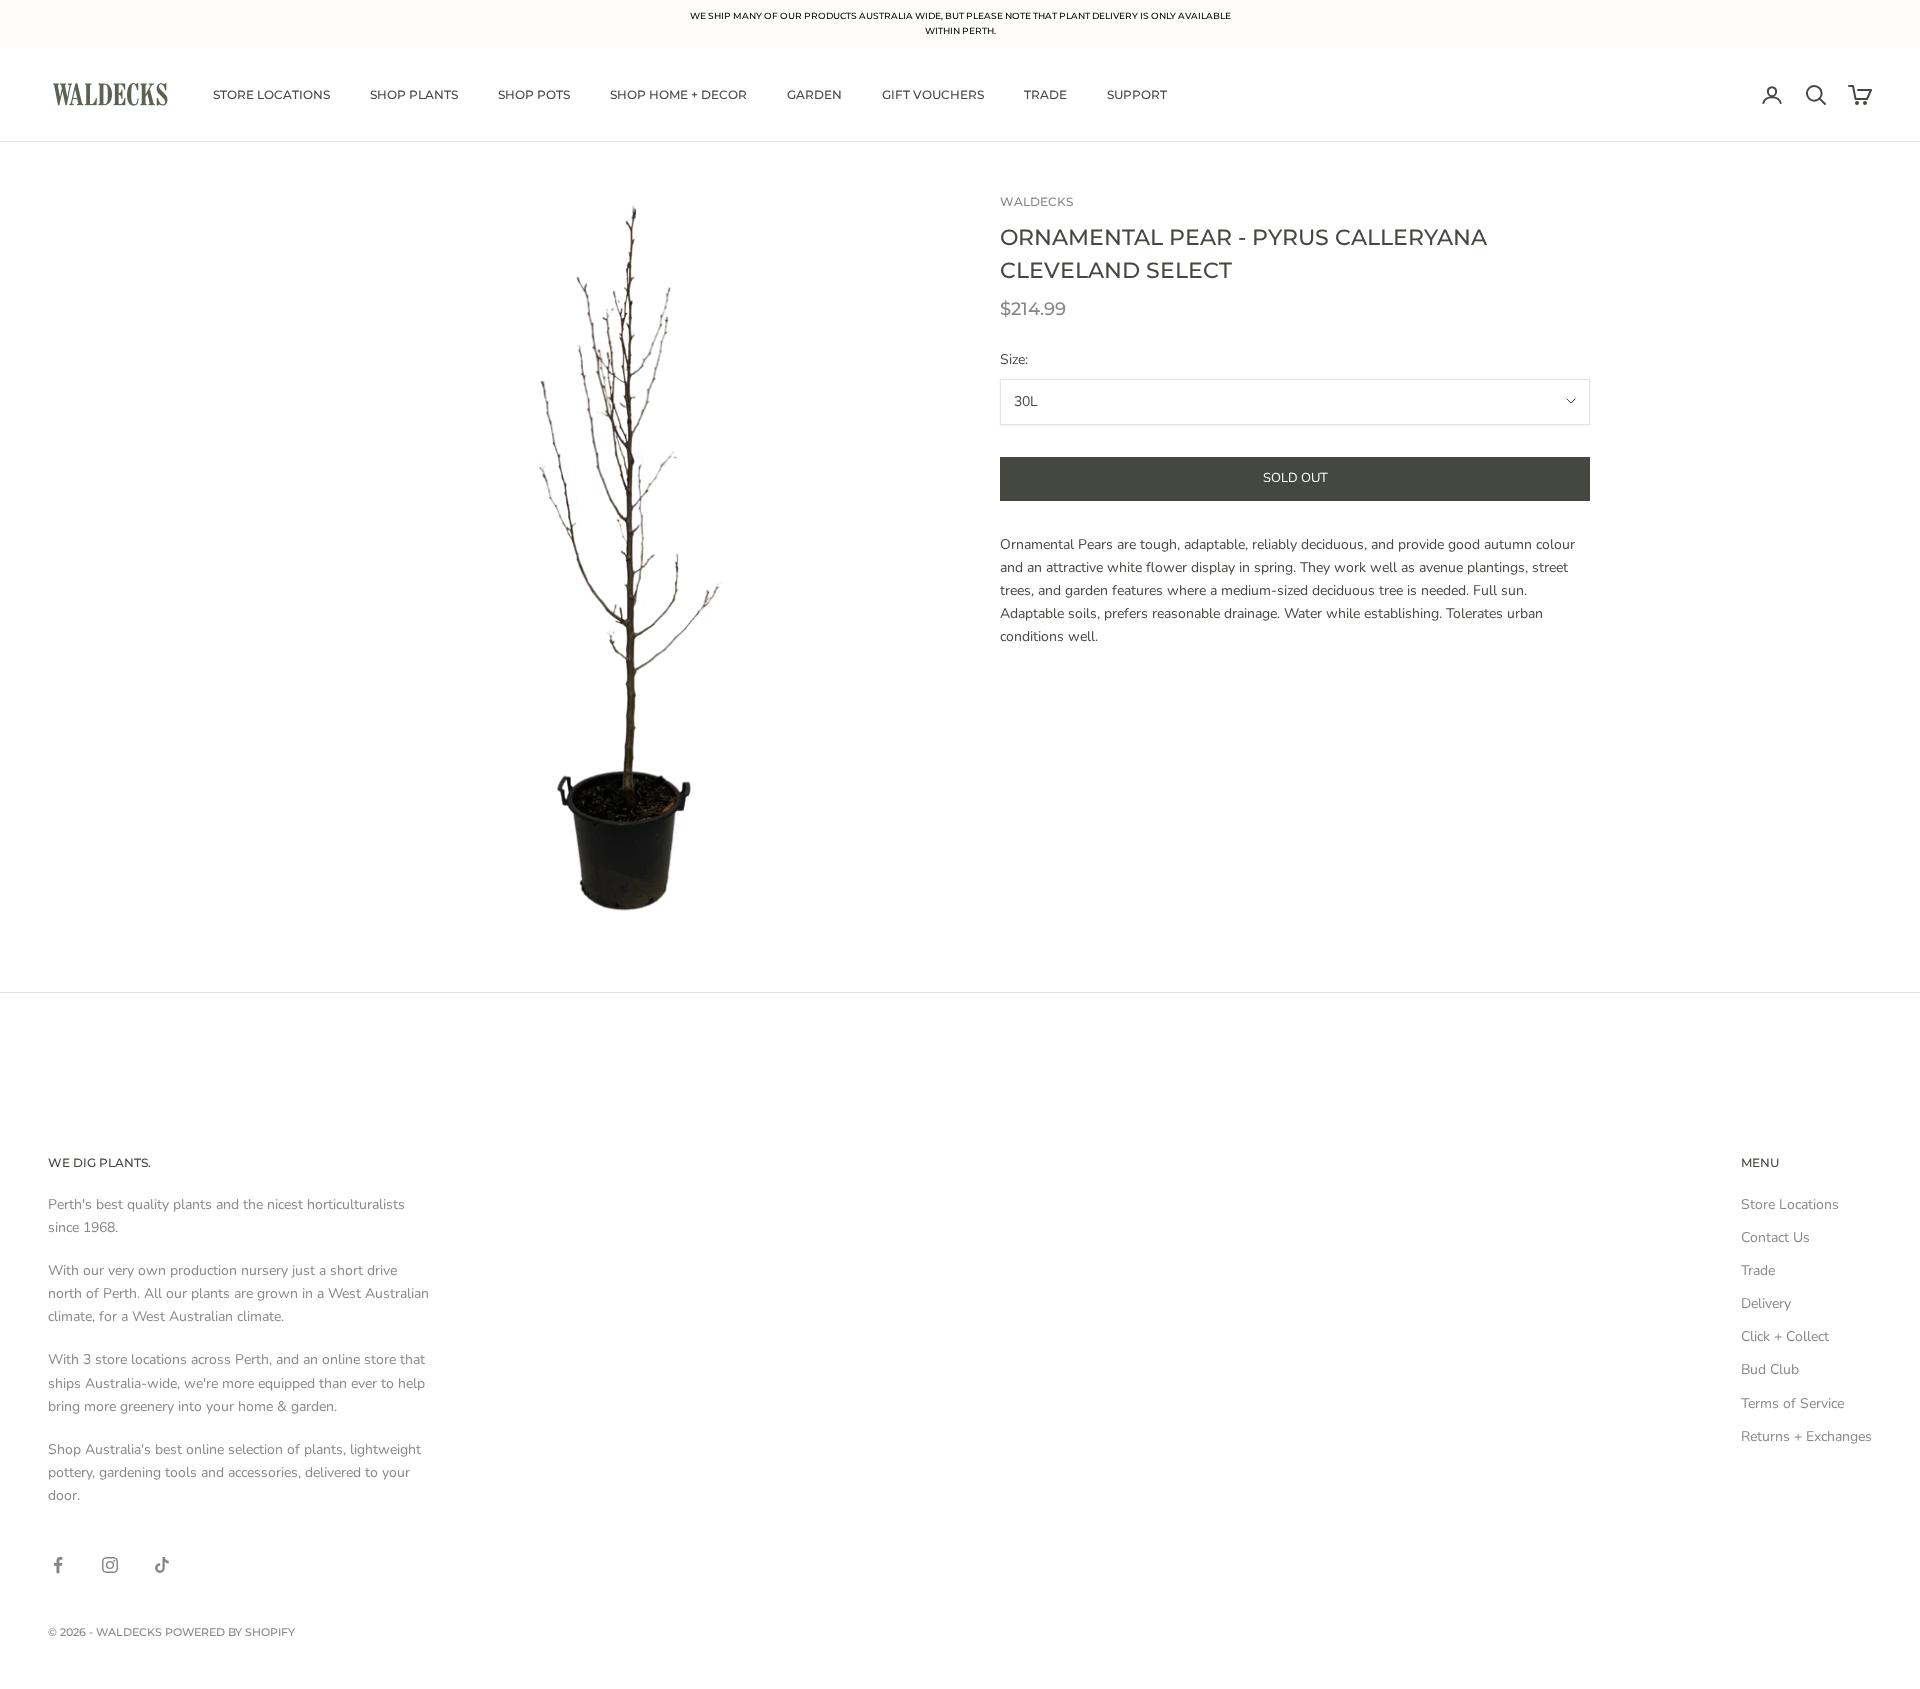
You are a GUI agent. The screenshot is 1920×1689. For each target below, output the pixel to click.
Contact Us (1775, 1237)
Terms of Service (1792, 1403)
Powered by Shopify (230, 1632)
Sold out (1295, 478)
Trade (1045, 94)
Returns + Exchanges (1806, 1436)
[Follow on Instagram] (110, 1565)
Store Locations (271, 94)
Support (1137, 94)
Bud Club (1770, 1369)
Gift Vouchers (933, 94)
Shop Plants (414, 94)
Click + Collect (1785, 1336)
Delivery (1766, 1303)
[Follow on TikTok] (162, 1565)
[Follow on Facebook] (58, 1565)
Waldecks (1036, 201)
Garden (814, 94)
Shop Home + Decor (678, 94)
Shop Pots (534, 94)
